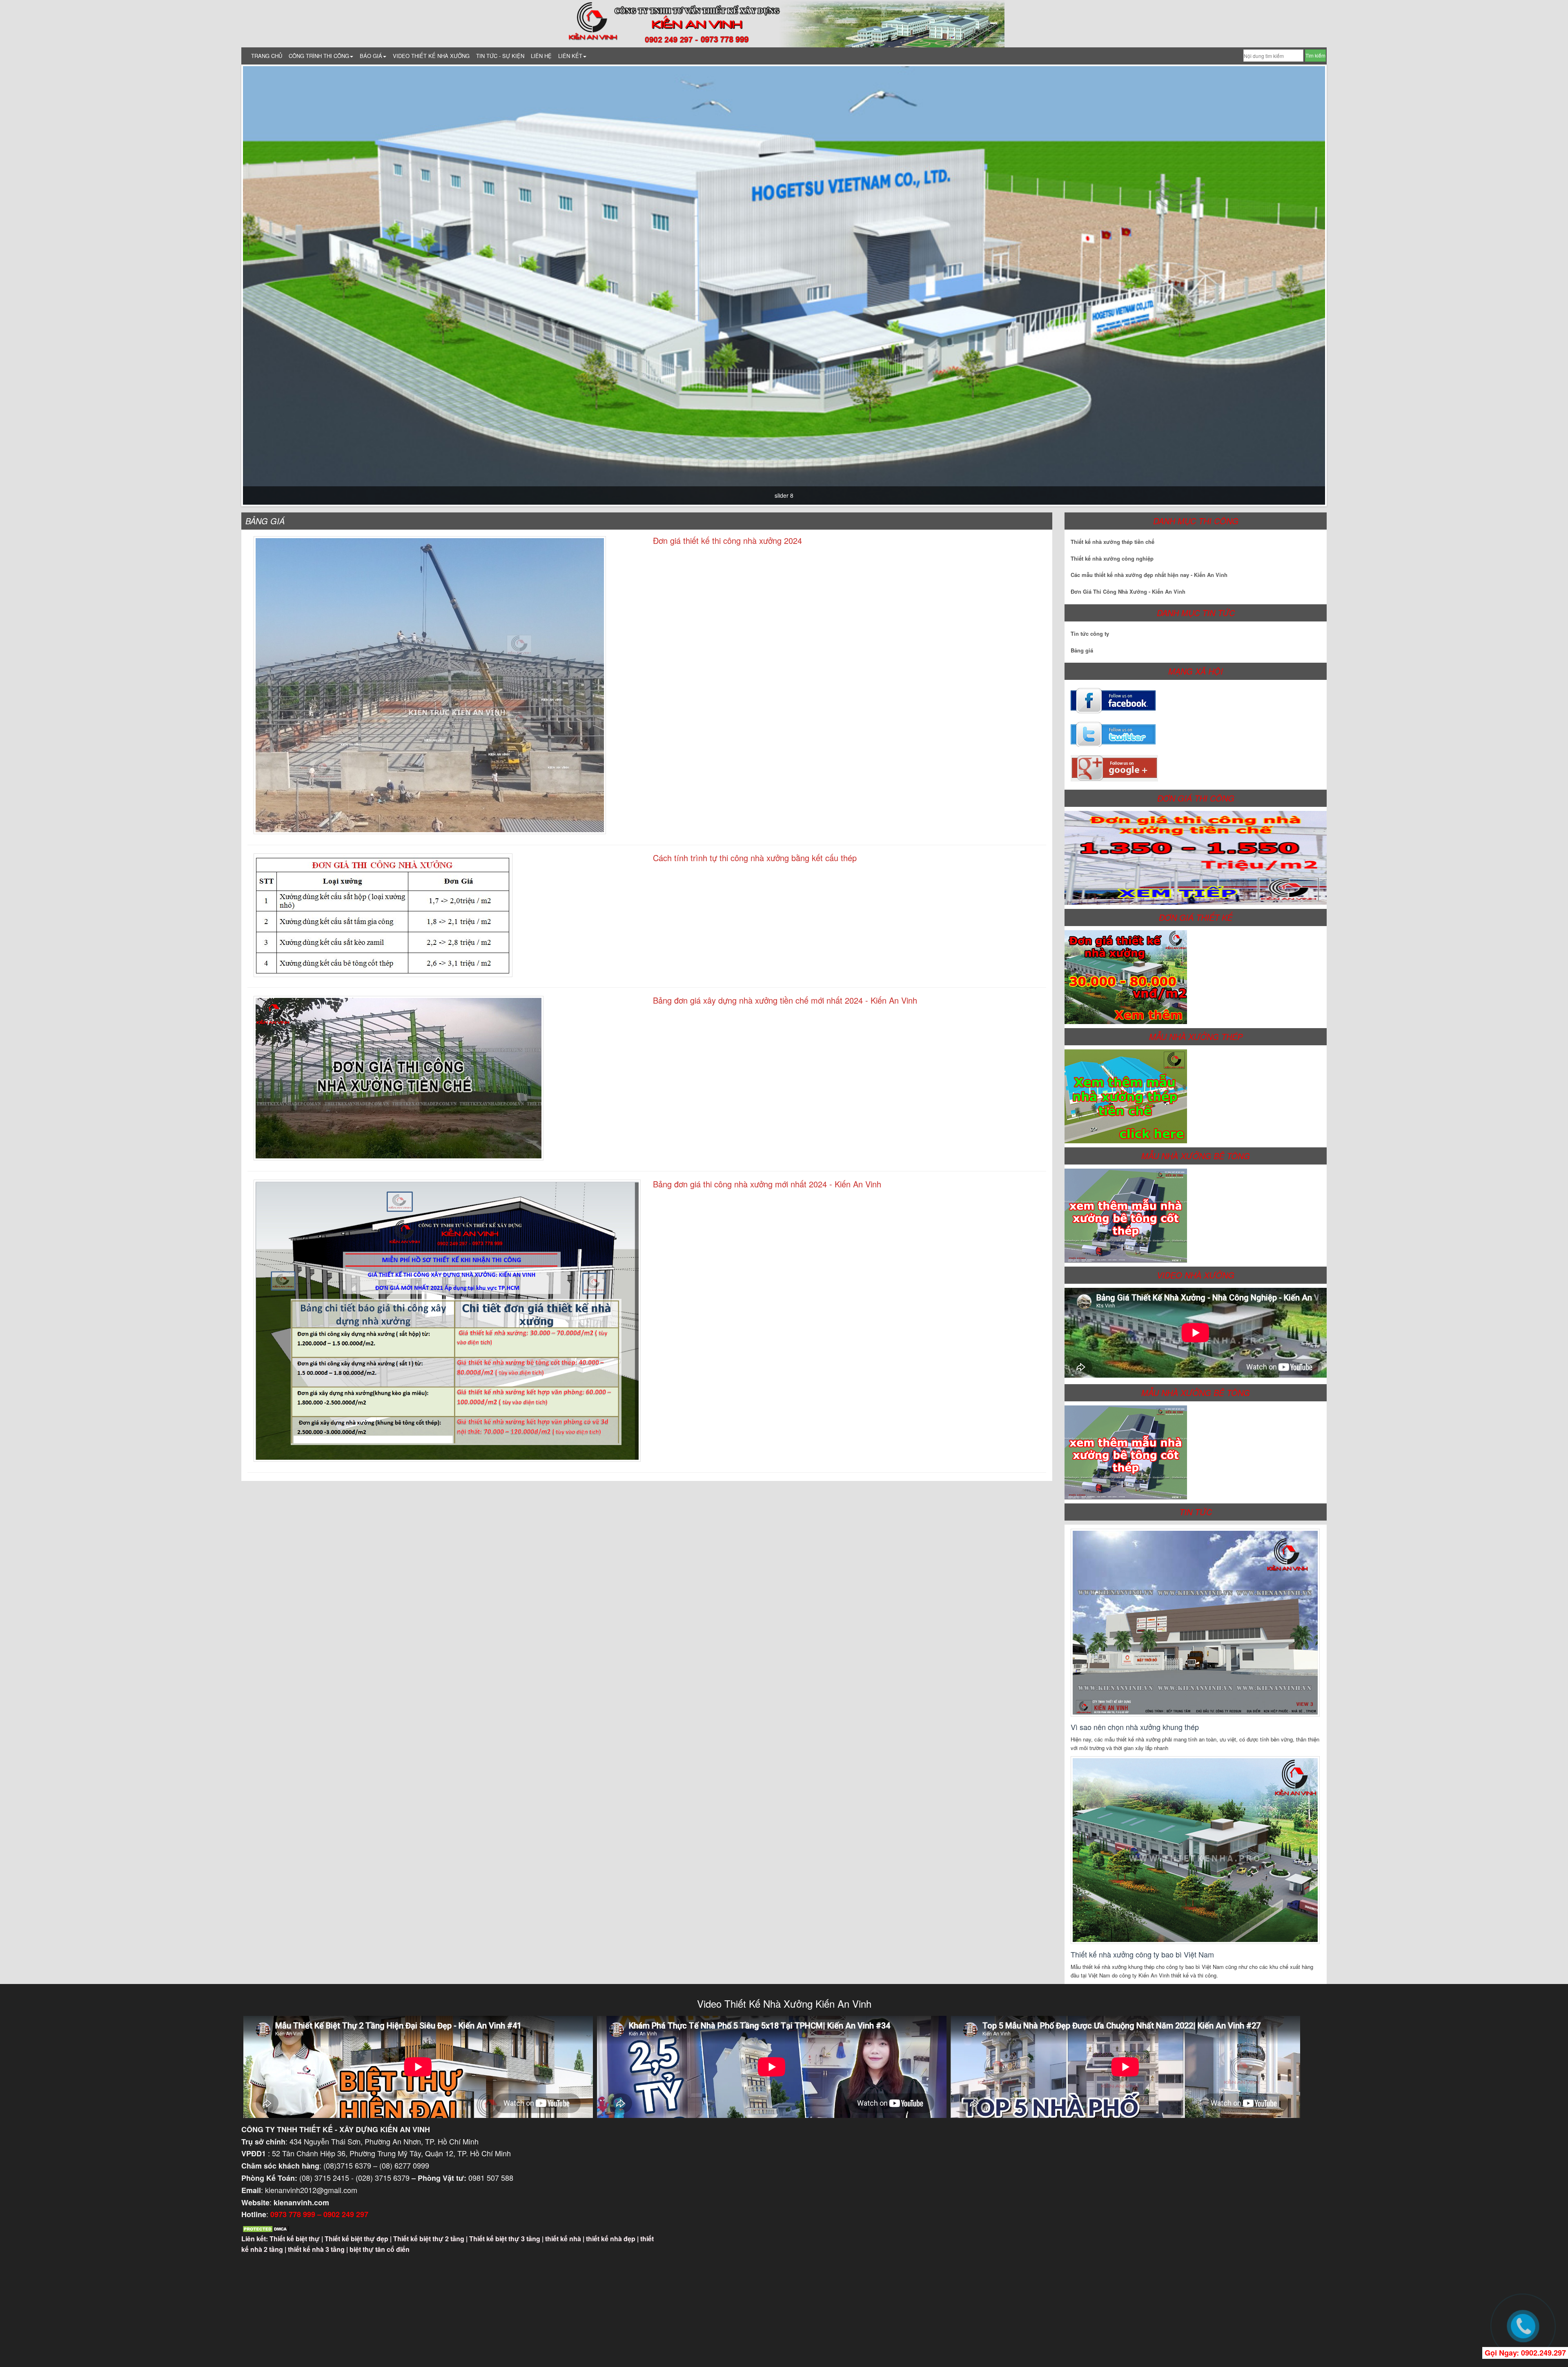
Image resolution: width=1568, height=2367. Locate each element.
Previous (231, 285)
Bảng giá (1082, 650)
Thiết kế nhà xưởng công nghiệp (1112, 558)
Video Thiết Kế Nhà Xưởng (431, 56)
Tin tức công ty (1090, 634)
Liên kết (570, 56)
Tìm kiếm (1315, 55)
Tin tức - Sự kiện (500, 56)
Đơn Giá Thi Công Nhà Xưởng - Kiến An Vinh (1128, 591)
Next (1337, 285)
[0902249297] (1523, 2326)
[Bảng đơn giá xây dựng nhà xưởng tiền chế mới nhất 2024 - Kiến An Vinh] (399, 1078)
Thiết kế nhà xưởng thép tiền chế (1113, 542)
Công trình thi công (319, 56)
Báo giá (371, 56)
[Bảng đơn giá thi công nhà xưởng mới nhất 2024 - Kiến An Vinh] (447, 1321)
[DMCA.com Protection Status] (266, 2228)
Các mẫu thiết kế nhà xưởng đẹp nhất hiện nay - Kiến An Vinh (1149, 575)
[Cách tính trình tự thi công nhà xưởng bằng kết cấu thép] (383, 915)
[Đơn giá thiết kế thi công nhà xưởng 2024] (430, 685)
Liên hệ (541, 56)
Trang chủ (267, 56)
